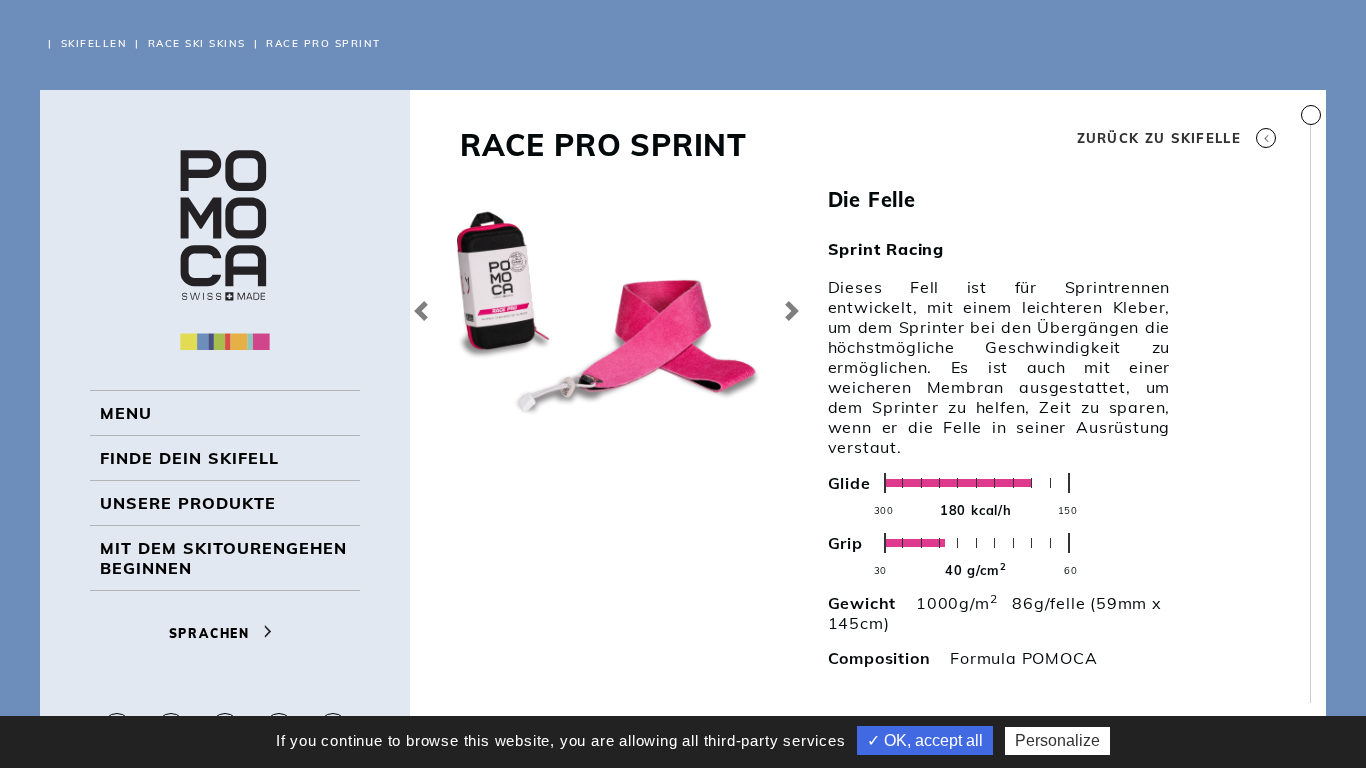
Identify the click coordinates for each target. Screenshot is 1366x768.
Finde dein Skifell (189, 458)
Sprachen (212, 633)
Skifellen (94, 43)
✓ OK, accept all (925, 740)
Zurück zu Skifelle (1159, 138)
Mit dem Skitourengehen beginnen (223, 558)
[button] (420, 310)
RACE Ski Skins (197, 43)
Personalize (1057, 740)
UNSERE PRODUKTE (188, 503)
